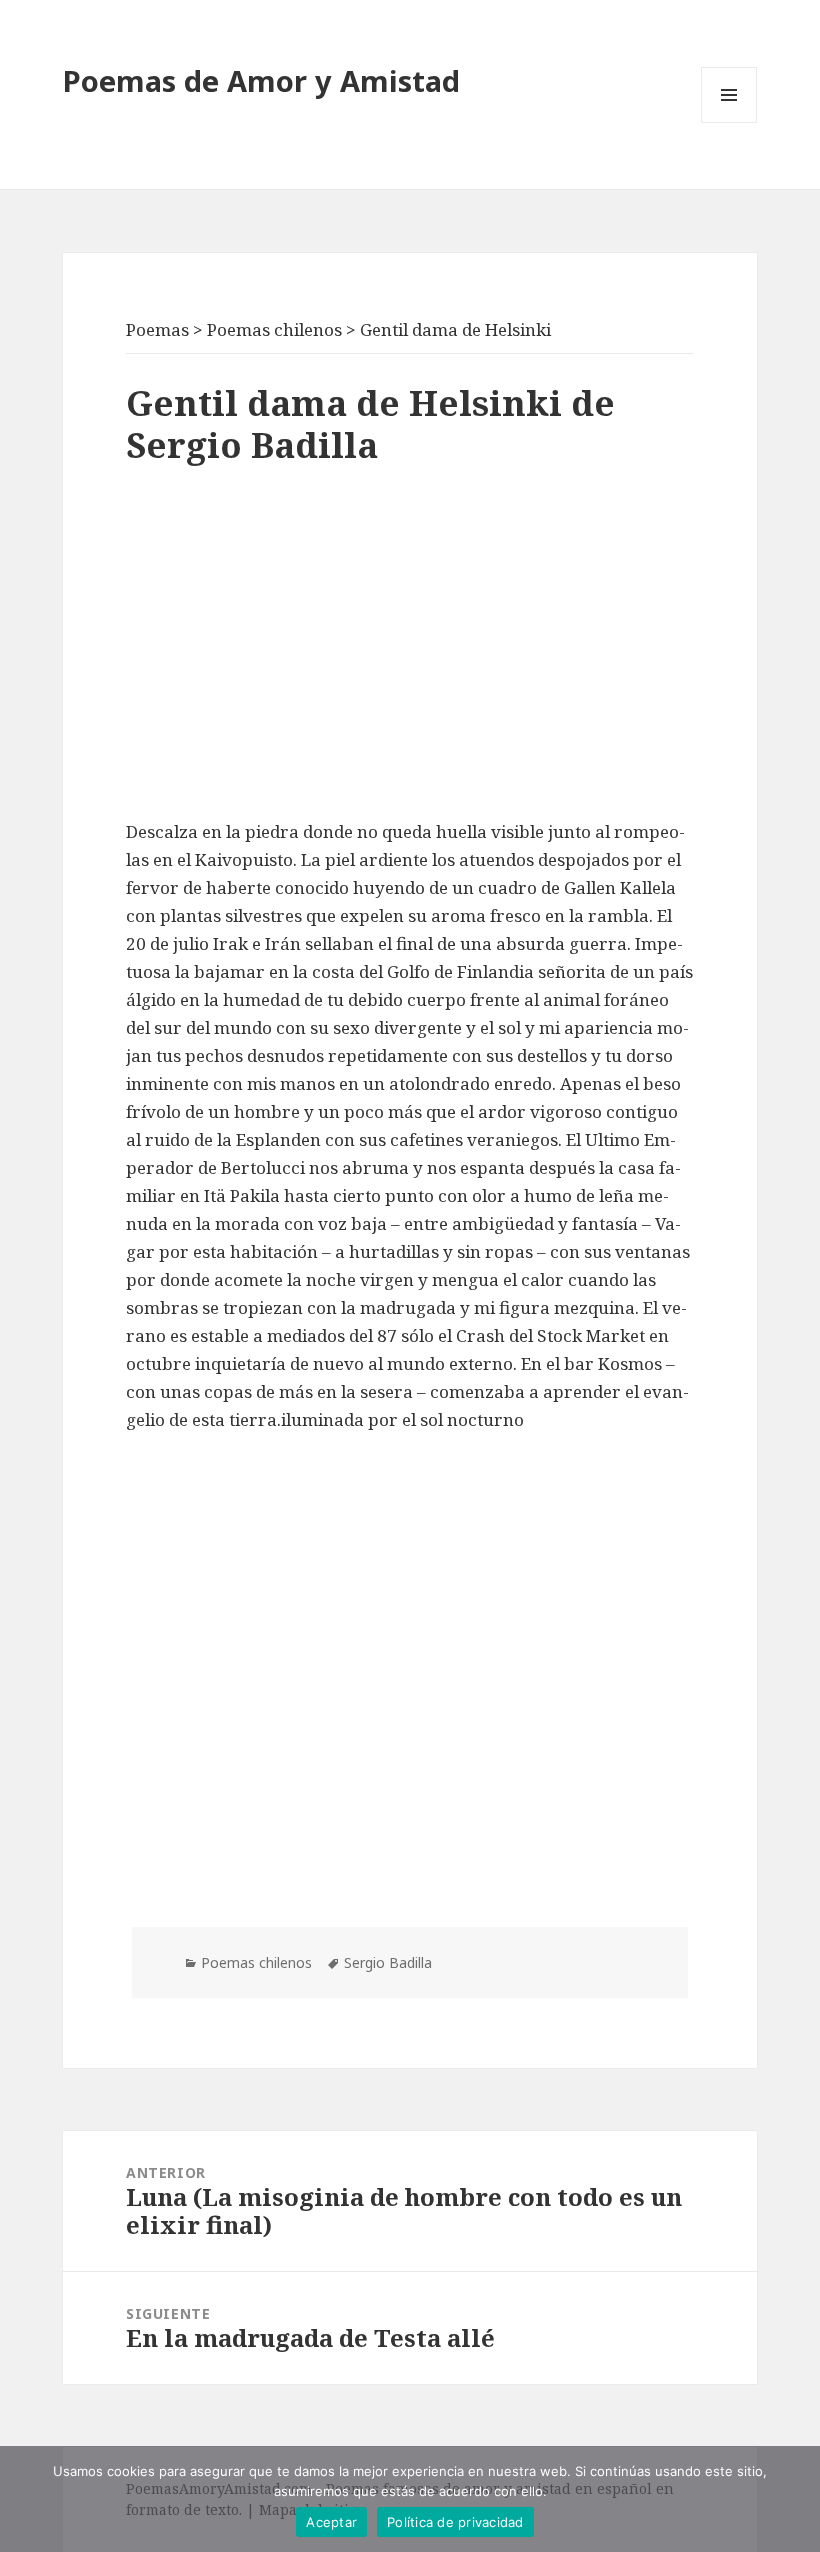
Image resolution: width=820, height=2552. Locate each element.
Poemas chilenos (256, 1962)
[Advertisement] (410, 648)
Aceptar (331, 2522)
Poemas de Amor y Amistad (261, 80)
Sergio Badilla (388, 1962)
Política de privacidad (455, 2522)
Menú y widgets (729, 122)
